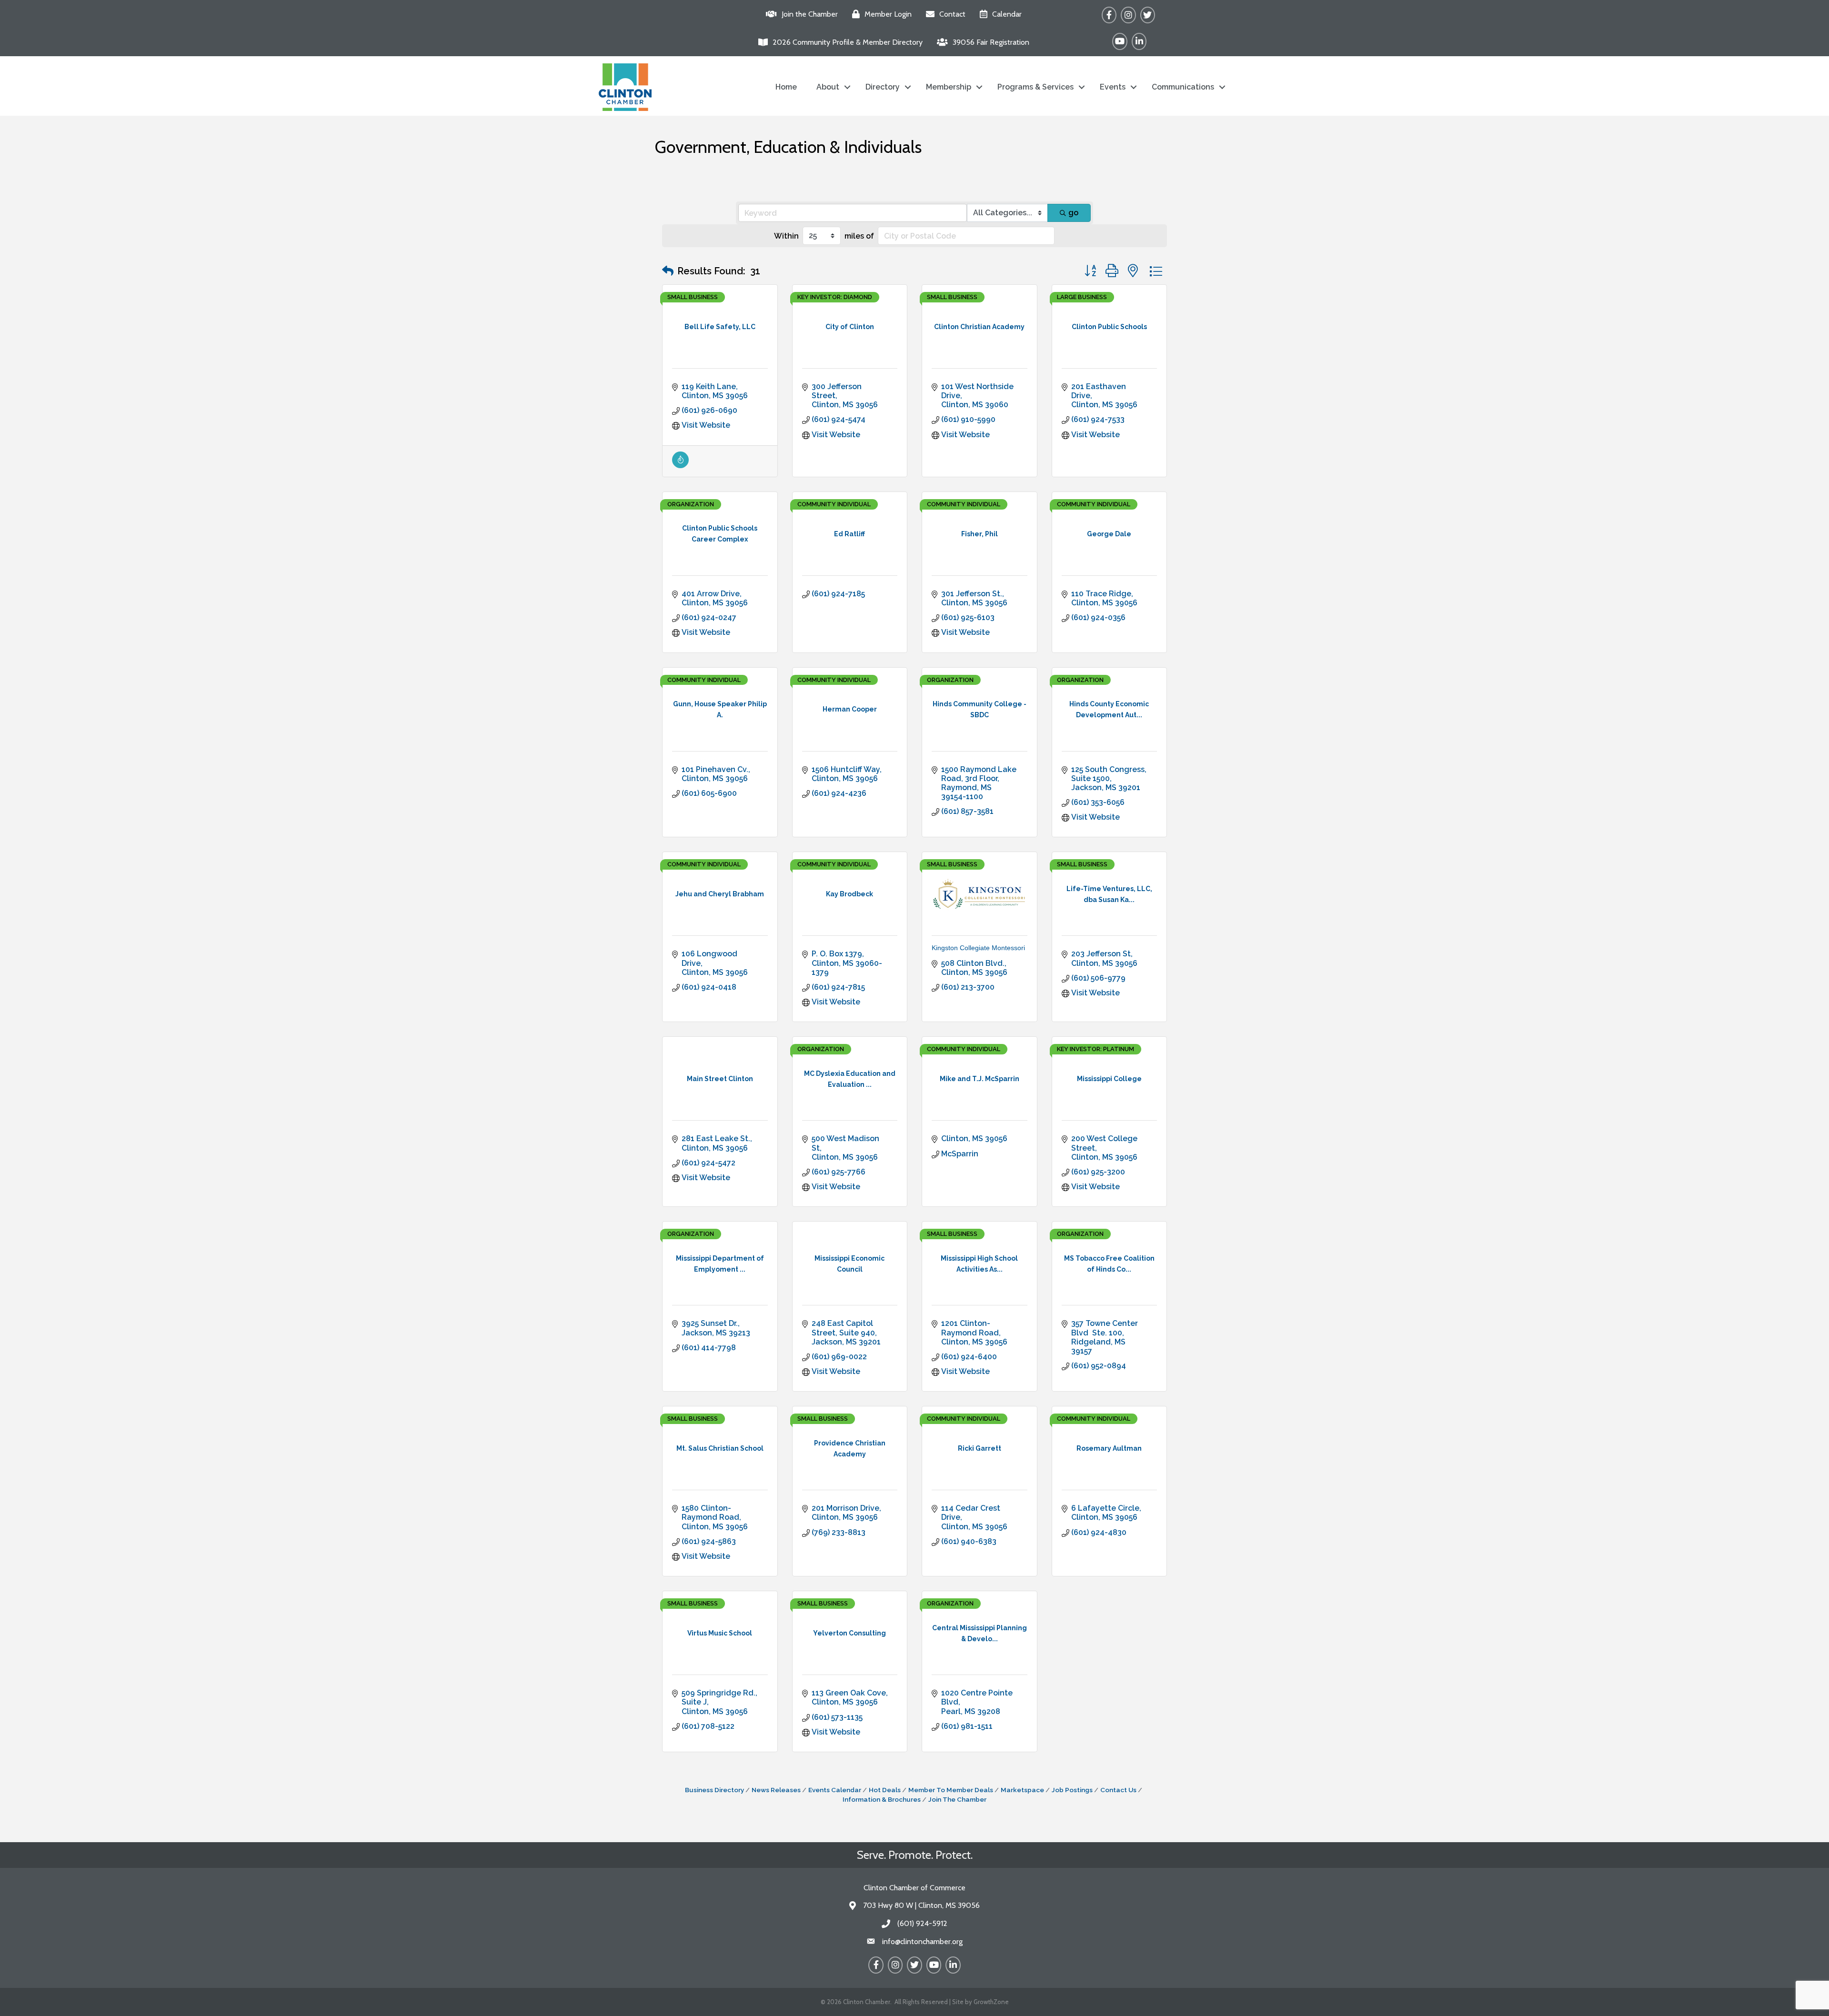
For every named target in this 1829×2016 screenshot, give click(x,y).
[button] (668, 271)
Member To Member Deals (951, 1790)
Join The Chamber (957, 1799)
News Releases (776, 1790)
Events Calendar (835, 1790)
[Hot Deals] (680, 466)
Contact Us (1118, 1790)
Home (786, 87)
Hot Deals (885, 1790)
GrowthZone (991, 2002)
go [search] (1073, 213)
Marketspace (1022, 1790)
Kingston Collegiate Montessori (978, 948)
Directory (883, 87)
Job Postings (1072, 1790)
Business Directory (714, 1790)
